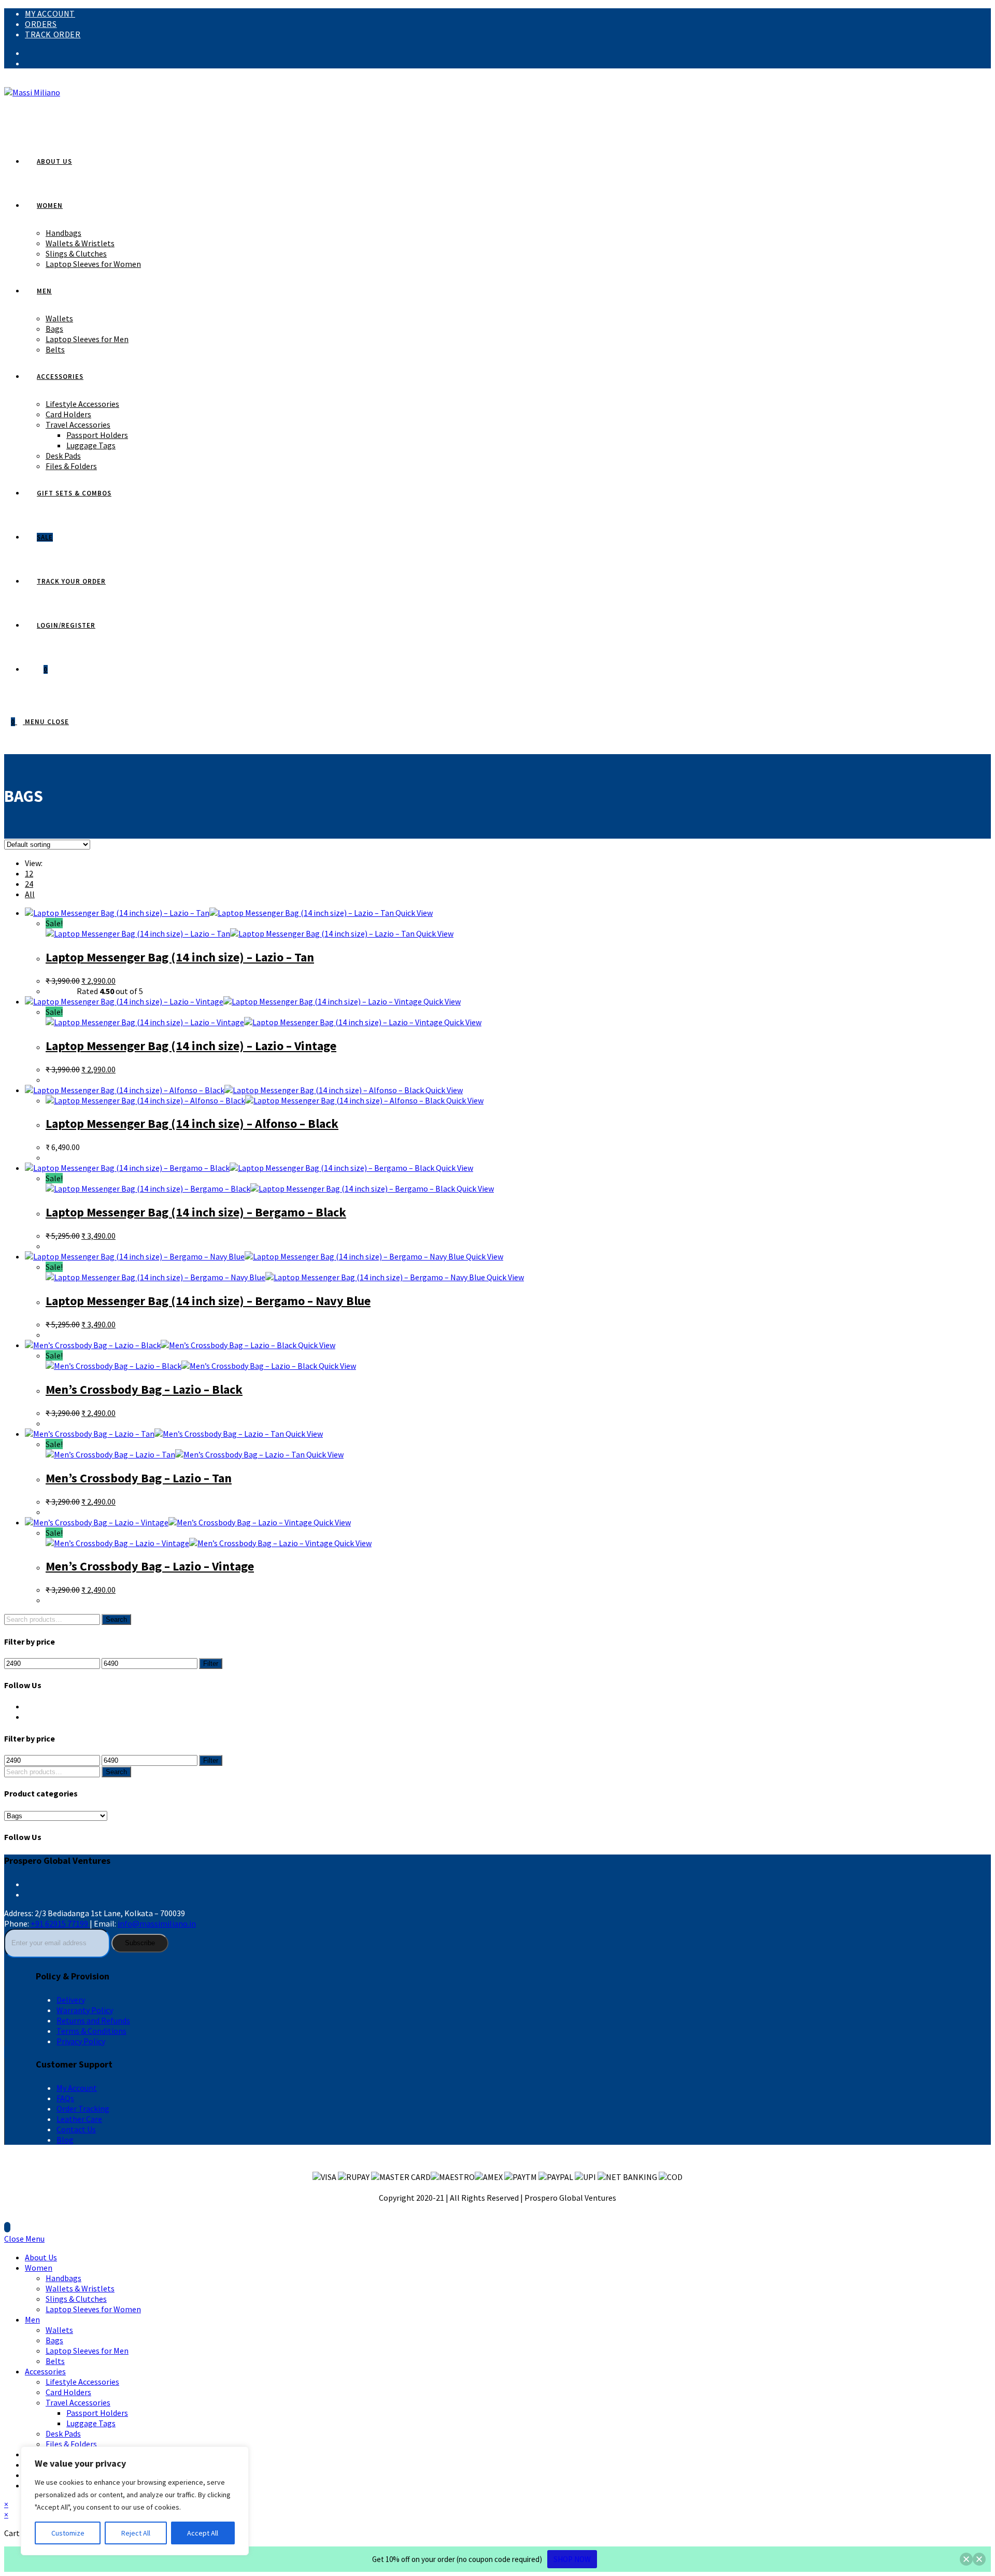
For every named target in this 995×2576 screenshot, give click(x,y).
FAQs (65, 2098)
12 (29, 873)
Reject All (136, 2533)
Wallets (59, 2330)
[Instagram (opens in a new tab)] (28, 63)
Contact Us (76, 2129)
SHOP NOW (572, 2559)
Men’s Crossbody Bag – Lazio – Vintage (150, 1566)
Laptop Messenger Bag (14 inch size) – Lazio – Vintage (191, 1046)
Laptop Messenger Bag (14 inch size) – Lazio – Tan (180, 957)
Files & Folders (71, 2444)
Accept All (203, 2533)
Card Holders (68, 2392)
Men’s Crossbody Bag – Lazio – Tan (139, 1478)
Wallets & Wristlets (80, 2288)
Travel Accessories (78, 2402)
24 (29, 884)
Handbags (63, 2278)
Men (32, 2319)
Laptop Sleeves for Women (93, 2309)
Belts (55, 2361)
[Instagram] (28, 1717)
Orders (41, 24)
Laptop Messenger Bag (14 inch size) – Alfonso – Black (192, 1123)
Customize (68, 2533)
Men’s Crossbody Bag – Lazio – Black (144, 1389)
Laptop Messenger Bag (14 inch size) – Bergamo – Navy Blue (208, 1301)
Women (39, 2268)
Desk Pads (63, 2433)
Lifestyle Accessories (82, 2382)
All (30, 894)
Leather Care (79, 2119)
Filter (211, 1664)
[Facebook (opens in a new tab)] (28, 53)
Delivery (71, 2000)
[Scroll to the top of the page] (7, 2227)
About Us (41, 2257)
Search (116, 1619)
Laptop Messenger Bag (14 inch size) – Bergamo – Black (196, 1212)
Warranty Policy (85, 2010)
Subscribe (140, 1943)
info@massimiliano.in (157, 1923)
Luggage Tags (91, 2423)
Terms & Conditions (91, 2031)
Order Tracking (83, 2108)
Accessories (45, 2371)
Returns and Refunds (93, 2020)
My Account (50, 13)
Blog (65, 2140)
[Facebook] (28, 1706)
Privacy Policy (81, 2041)
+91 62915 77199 (60, 1923)
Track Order (53, 34)
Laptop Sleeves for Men (87, 2351)
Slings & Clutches (76, 2299)
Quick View (413, 913)
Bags (54, 2340)
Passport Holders (97, 2413)
